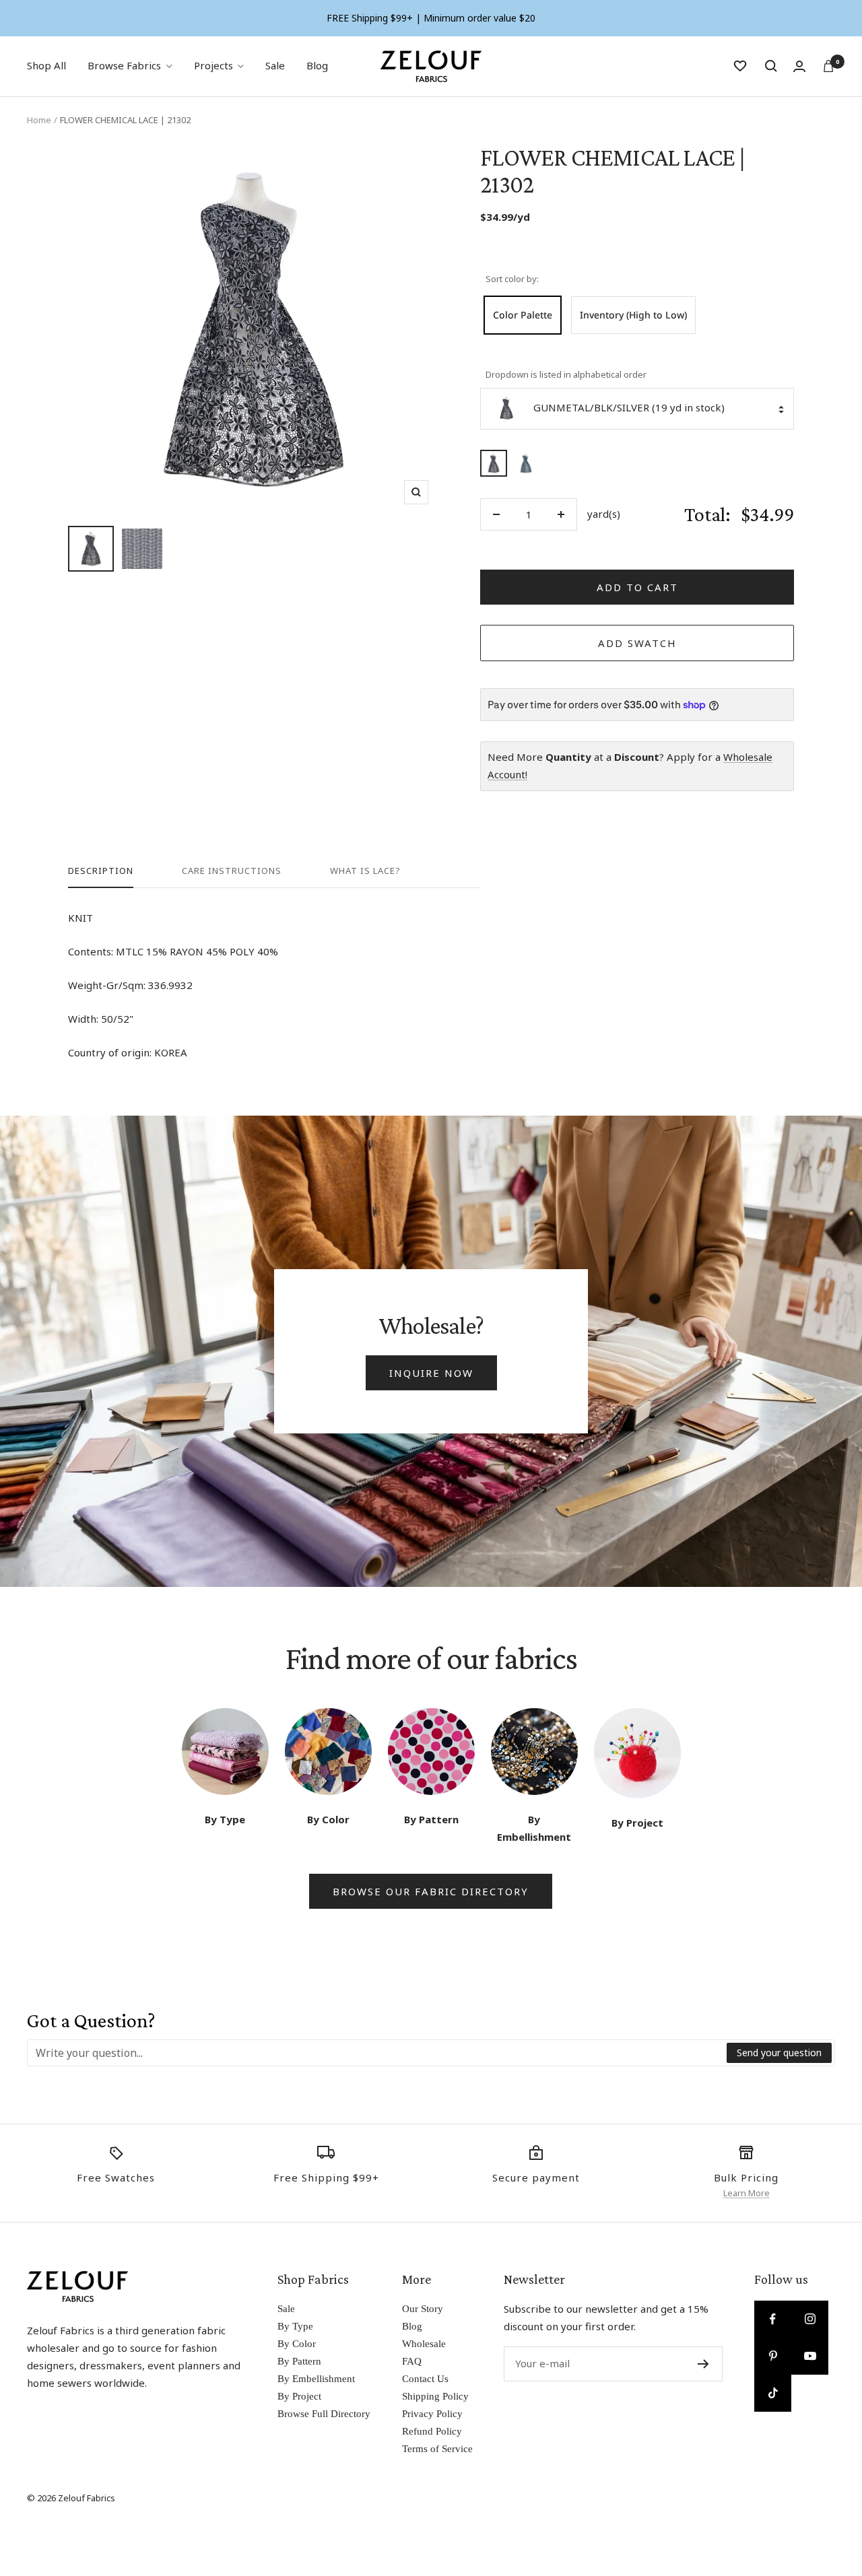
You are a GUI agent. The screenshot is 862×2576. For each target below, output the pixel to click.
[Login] (799, 66)
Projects (213, 65)
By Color (297, 2344)
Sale (275, 65)
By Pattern (299, 2361)
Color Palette (523, 315)
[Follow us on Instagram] (810, 2319)
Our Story (423, 2309)
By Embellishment (316, 2379)
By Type (295, 2326)
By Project (299, 2396)
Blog (317, 65)
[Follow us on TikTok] (773, 2393)
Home (39, 120)
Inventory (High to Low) (633, 315)
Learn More (747, 2193)
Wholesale (424, 2344)
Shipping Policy (435, 2396)
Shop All (46, 65)
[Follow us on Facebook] (773, 2319)
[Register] (703, 2364)
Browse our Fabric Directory (431, 1891)
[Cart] (828, 66)
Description (101, 871)
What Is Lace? (365, 871)
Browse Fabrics (124, 65)
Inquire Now (431, 1373)
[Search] (771, 66)
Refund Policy (432, 2431)
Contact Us (425, 2379)
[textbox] (377, 2053)
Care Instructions (232, 871)
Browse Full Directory (324, 2414)
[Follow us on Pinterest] (773, 2356)
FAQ (412, 2361)
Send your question (779, 2053)
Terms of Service (437, 2449)
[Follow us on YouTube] (810, 2356)
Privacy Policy (432, 2414)
